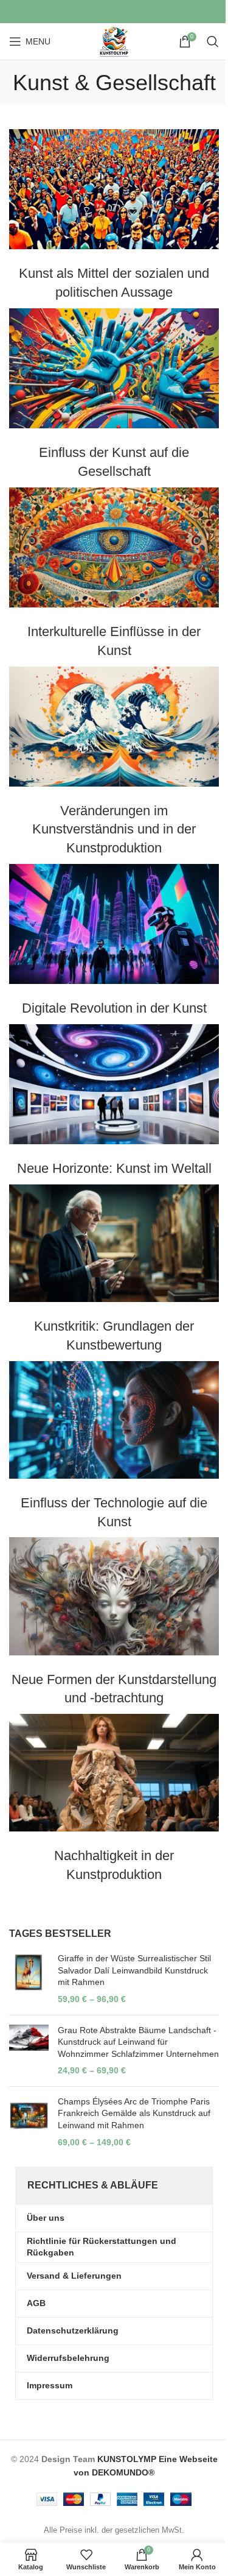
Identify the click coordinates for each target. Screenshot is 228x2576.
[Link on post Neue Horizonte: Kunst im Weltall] (114, 1084)
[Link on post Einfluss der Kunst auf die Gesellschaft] (114, 368)
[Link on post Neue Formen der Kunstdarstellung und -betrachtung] (114, 1596)
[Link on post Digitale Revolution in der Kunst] (114, 924)
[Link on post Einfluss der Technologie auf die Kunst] (114, 1420)
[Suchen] (213, 41)
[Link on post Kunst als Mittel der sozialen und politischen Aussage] (114, 189)
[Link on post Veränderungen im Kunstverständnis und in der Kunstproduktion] (114, 727)
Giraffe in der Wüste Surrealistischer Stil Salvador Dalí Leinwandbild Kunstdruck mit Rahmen (134, 1970)
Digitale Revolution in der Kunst (114, 1008)
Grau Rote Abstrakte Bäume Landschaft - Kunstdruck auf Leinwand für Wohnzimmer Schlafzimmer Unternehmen (138, 2042)
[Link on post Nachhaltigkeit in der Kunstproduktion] (114, 1773)
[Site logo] (114, 41)
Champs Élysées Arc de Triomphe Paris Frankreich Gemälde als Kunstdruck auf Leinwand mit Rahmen (134, 2113)
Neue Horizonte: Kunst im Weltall (114, 1168)
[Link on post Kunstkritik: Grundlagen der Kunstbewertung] (114, 1243)
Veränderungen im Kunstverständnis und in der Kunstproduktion (114, 830)
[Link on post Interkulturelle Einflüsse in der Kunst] (114, 547)
